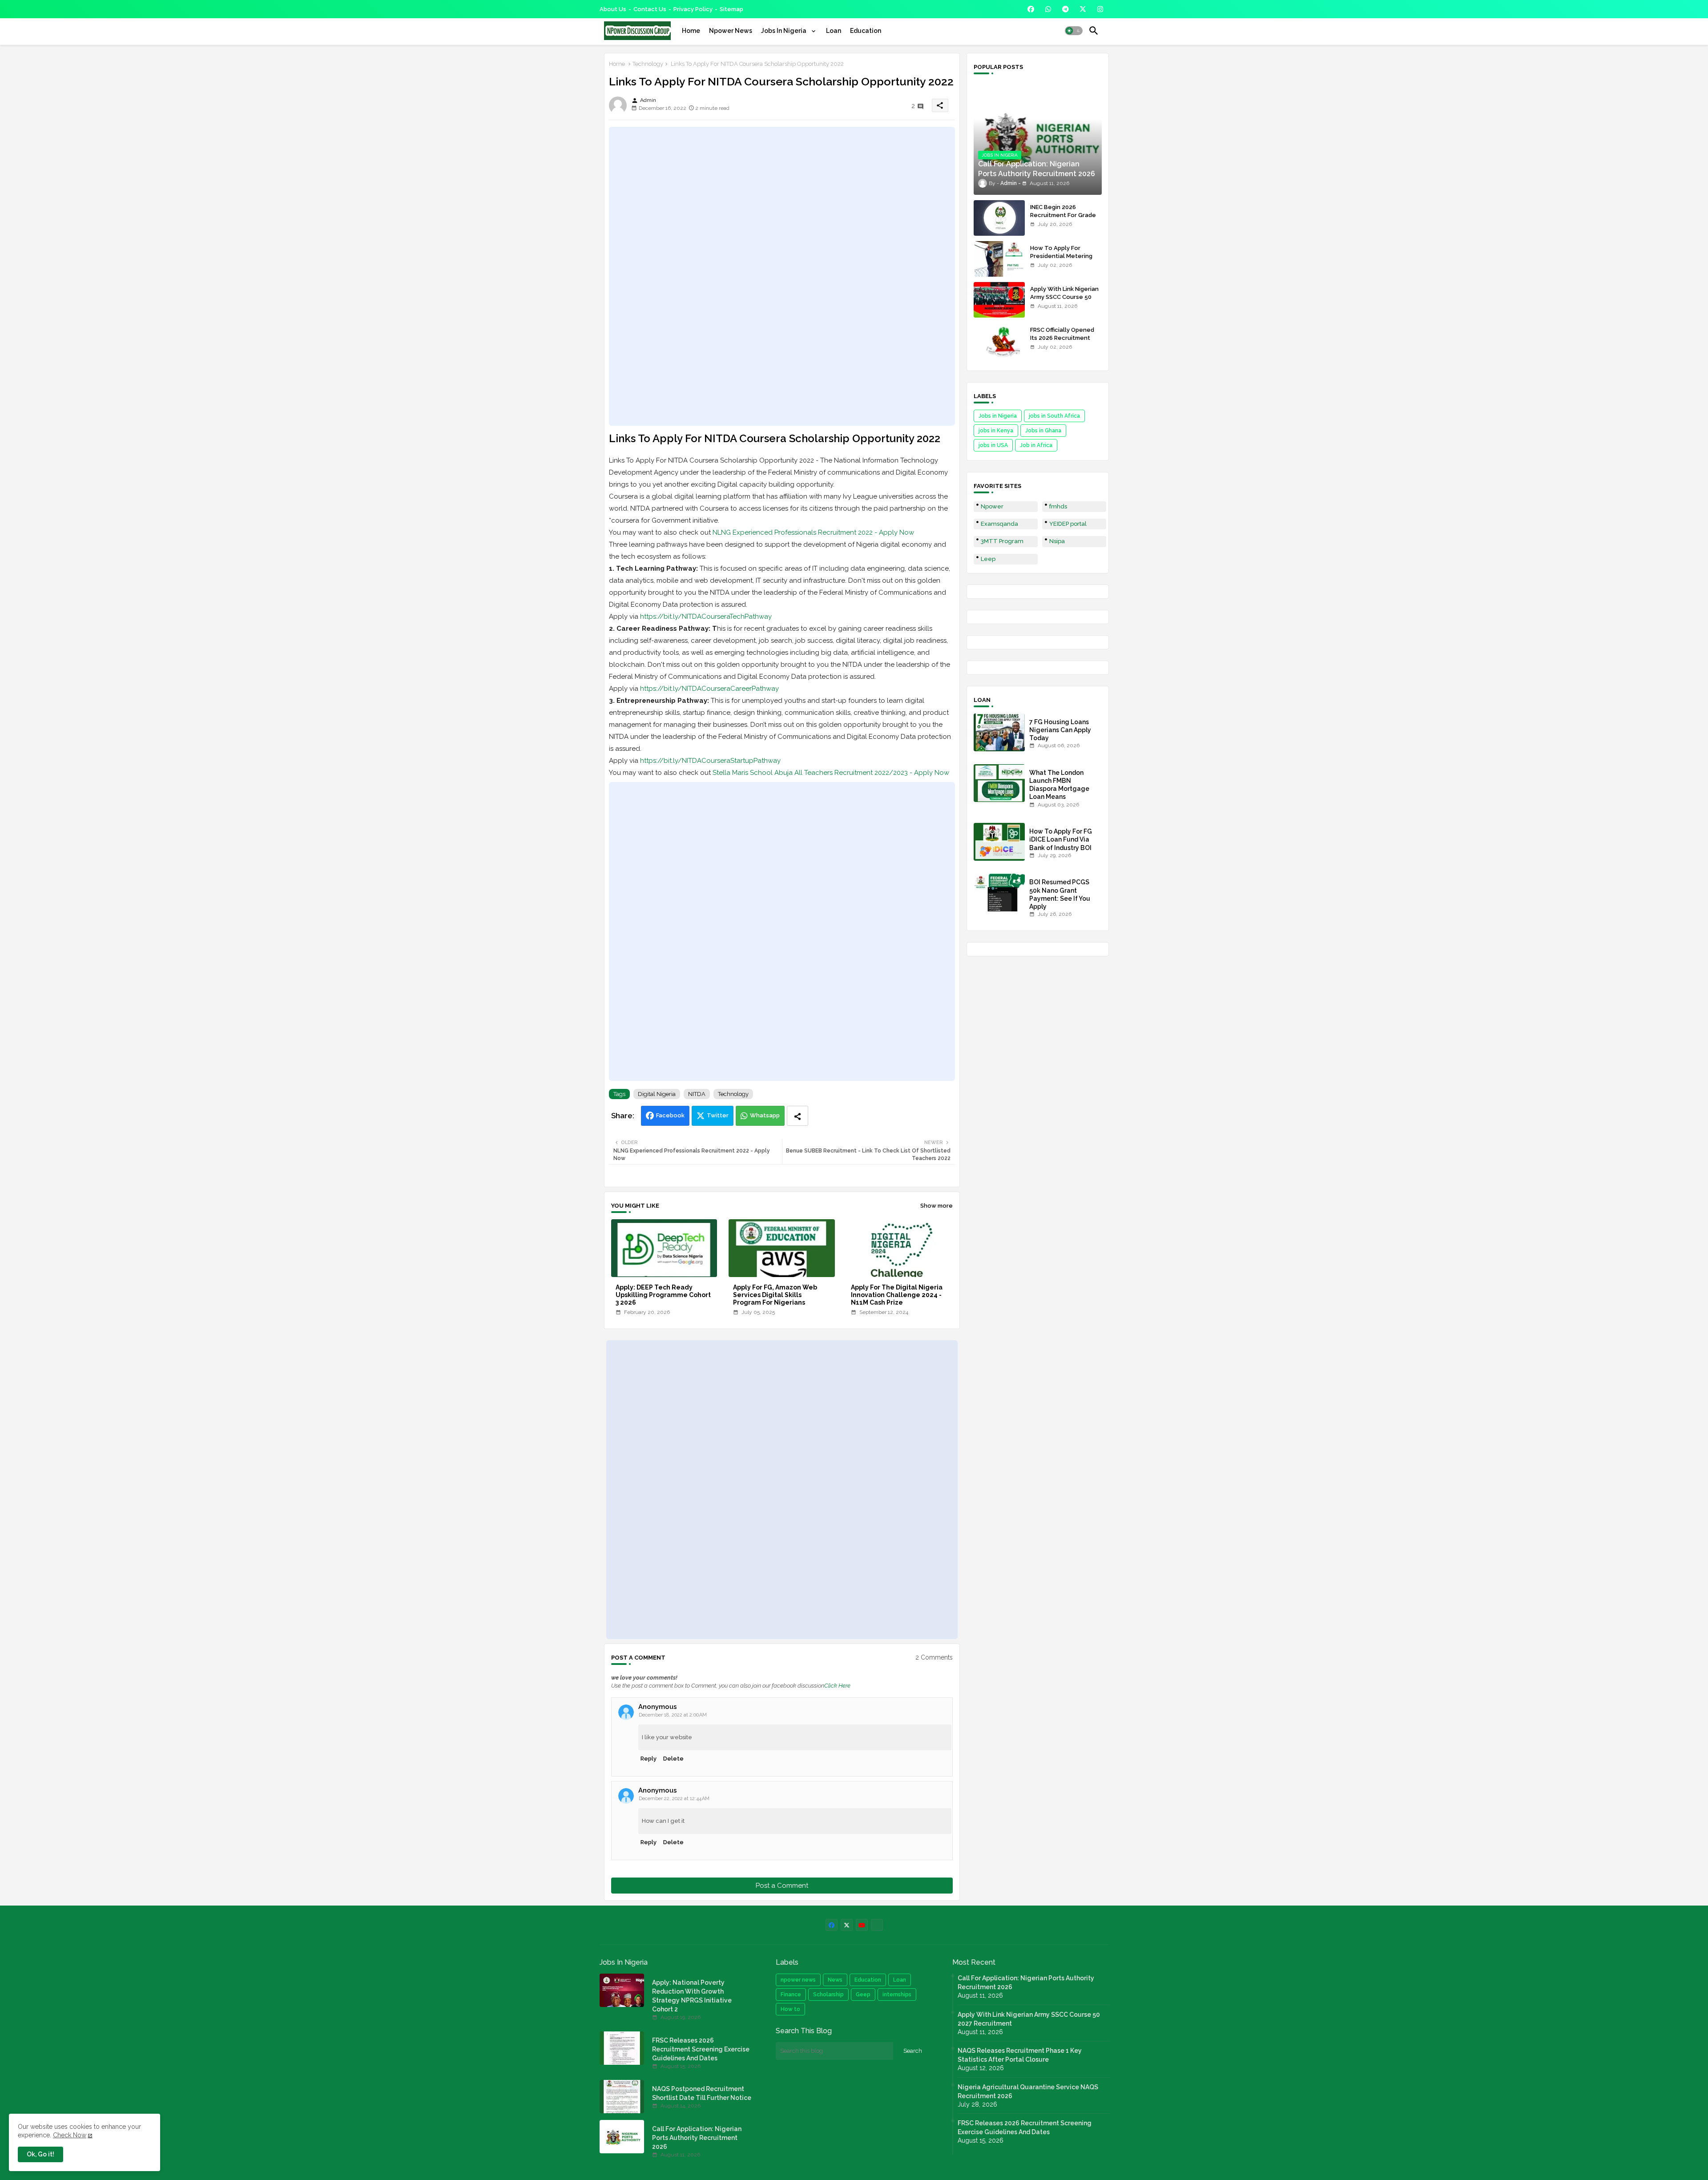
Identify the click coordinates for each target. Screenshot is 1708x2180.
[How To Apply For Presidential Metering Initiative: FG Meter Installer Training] (999, 259)
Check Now (70, 2135)
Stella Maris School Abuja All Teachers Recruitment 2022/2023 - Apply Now (831, 773)
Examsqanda (999, 524)
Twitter (718, 1115)
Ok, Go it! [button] (40, 2154)
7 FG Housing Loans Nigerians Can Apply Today (1060, 730)
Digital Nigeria (657, 1094)
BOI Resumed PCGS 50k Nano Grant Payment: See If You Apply (1060, 894)
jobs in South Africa (1054, 416)
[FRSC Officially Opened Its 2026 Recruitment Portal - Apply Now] (999, 341)
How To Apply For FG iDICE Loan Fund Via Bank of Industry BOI (1061, 839)
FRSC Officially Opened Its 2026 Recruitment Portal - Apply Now (1062, 338)
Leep (988, 559)
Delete (673, 1759)
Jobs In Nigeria (784, 31)
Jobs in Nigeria (998, 416)
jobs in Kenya (996, 431)
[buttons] (1031, 9)
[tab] (691, 31)
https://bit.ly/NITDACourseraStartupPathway (710, 761)
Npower (992, 506)
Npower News (731, 31)
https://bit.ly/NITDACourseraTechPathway (706, 617)
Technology (648, 64)
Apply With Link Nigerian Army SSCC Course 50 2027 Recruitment (1064, 297)
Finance (791, 1995)
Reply (649, 1759)
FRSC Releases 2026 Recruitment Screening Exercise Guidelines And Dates (701, 2049)
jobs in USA (993, 445)
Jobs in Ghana (1043, 431)
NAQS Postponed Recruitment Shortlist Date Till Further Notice (702, 2093)
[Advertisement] (782, 276)
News (835, 1980)
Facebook (670, 1115)
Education (866, 31)
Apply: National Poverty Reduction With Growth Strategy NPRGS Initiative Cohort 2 (692, 1996)
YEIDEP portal (1068, 524)
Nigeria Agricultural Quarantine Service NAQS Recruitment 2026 (1028, 2091)
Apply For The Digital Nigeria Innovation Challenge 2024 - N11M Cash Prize (897, 1295)
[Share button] (798, 1116)
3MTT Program (1002, 541)
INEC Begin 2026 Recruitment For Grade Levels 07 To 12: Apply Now (1063, 219)
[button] (1074, 31)
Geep (863, 1995)
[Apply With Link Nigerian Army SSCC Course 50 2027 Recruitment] (999, 300)
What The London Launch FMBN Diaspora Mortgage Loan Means (1059, 785)
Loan (834, 31)
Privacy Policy (693, 9)
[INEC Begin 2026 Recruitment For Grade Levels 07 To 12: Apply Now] (999, 218)
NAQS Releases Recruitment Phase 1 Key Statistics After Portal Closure (1020, 2055)
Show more (937, 1206)
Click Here (837, 1686)
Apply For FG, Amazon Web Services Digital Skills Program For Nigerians (775, 1295)
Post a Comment (782, 1886)
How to (790, 2009)
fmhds (1058, 506)
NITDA (697, 1094)
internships (897, 1995)
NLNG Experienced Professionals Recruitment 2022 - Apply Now (813, 532)
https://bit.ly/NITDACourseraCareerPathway (709, 689)
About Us (613, 9)
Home (691, 31)
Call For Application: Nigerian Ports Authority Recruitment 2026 (697, 2138)
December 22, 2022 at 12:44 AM (674, 1799)
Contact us (650, 9)
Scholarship (828, 1995)
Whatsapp (765, 1115)
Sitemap (731, 9)
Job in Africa (1036, 445)
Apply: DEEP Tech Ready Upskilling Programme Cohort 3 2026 (663, 1295)
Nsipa (1057, 541)
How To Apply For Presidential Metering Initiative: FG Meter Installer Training (1061, 260)
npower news (798, 1980)
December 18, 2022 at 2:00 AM (673, 1715)
